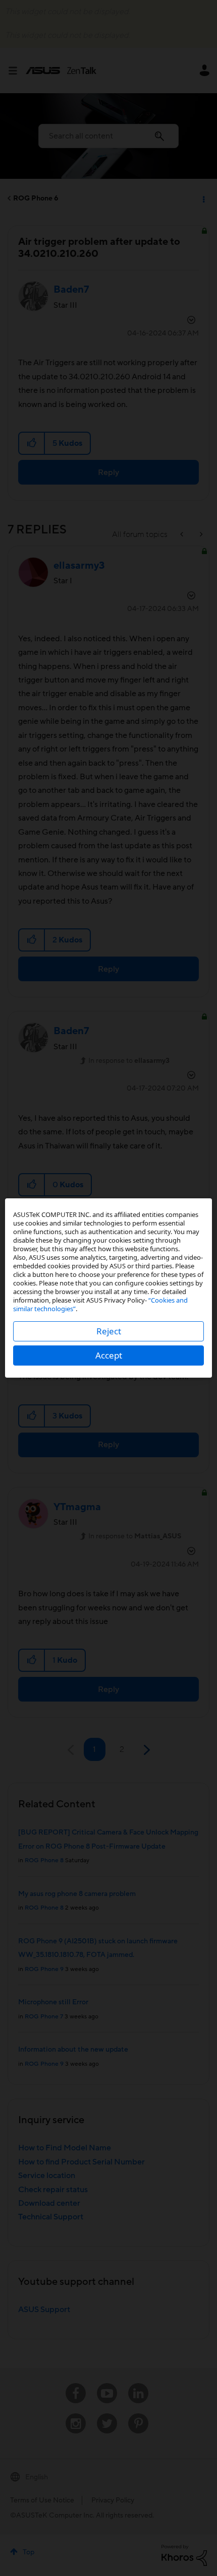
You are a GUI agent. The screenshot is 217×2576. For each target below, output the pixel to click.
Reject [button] (109, 1331)
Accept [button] (109, 1355)
